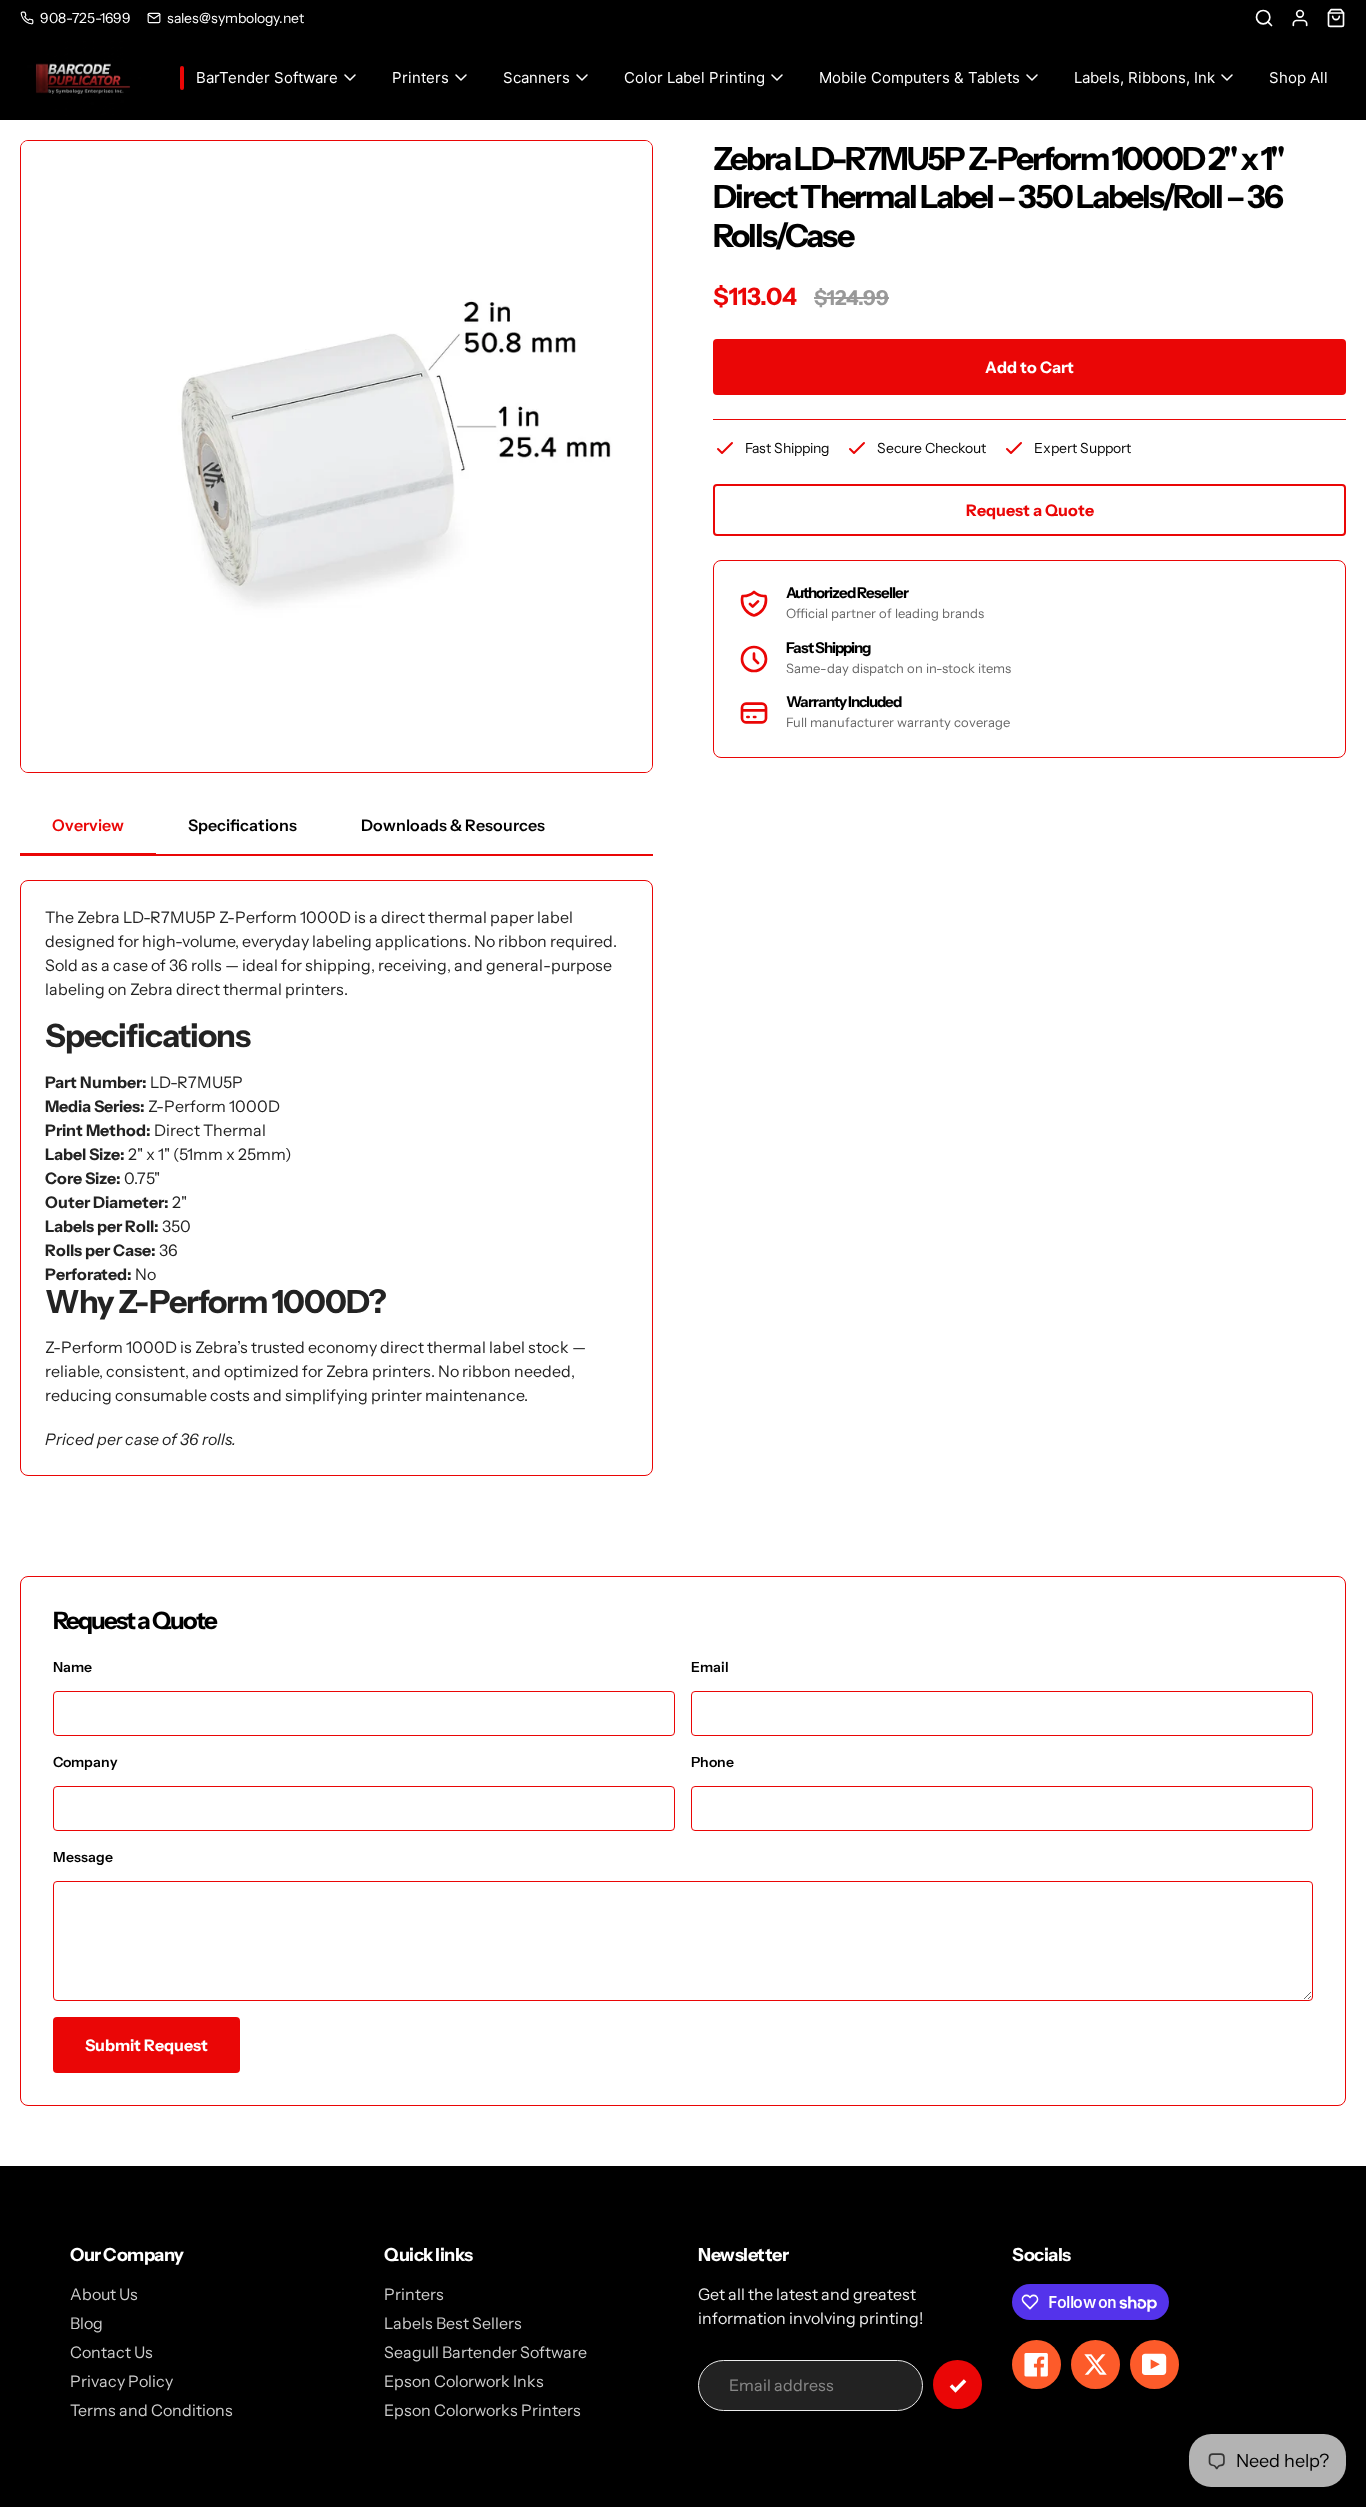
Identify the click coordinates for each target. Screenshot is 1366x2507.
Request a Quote (1030, 510)
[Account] (1300, 18)
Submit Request (146, 2045)
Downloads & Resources (453, 825)
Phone (712, 1762)
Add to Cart (1029, 367)
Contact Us (111, 2352)
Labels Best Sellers (453, 2323)
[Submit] (957, 2384)
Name (72, 1667)
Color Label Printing (694, 77)
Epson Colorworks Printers (482, 2410)
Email (710, 1667)
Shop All (1298, 77)
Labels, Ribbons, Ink (1144, 77)
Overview (88, 825)
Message (83, 1857)
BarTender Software (267, 77)
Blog (86, 2323)
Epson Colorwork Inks (464, 2381)
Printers (420, 77)
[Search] (1264, 18)
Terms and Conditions (151, 2410)
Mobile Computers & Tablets (919, 77)
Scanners (536, 77)
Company (85, 1762)
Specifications (242, 825)
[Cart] (1336, 18)
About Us (104, 2294)
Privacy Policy (121, 2381)
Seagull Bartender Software (485, 2352)
